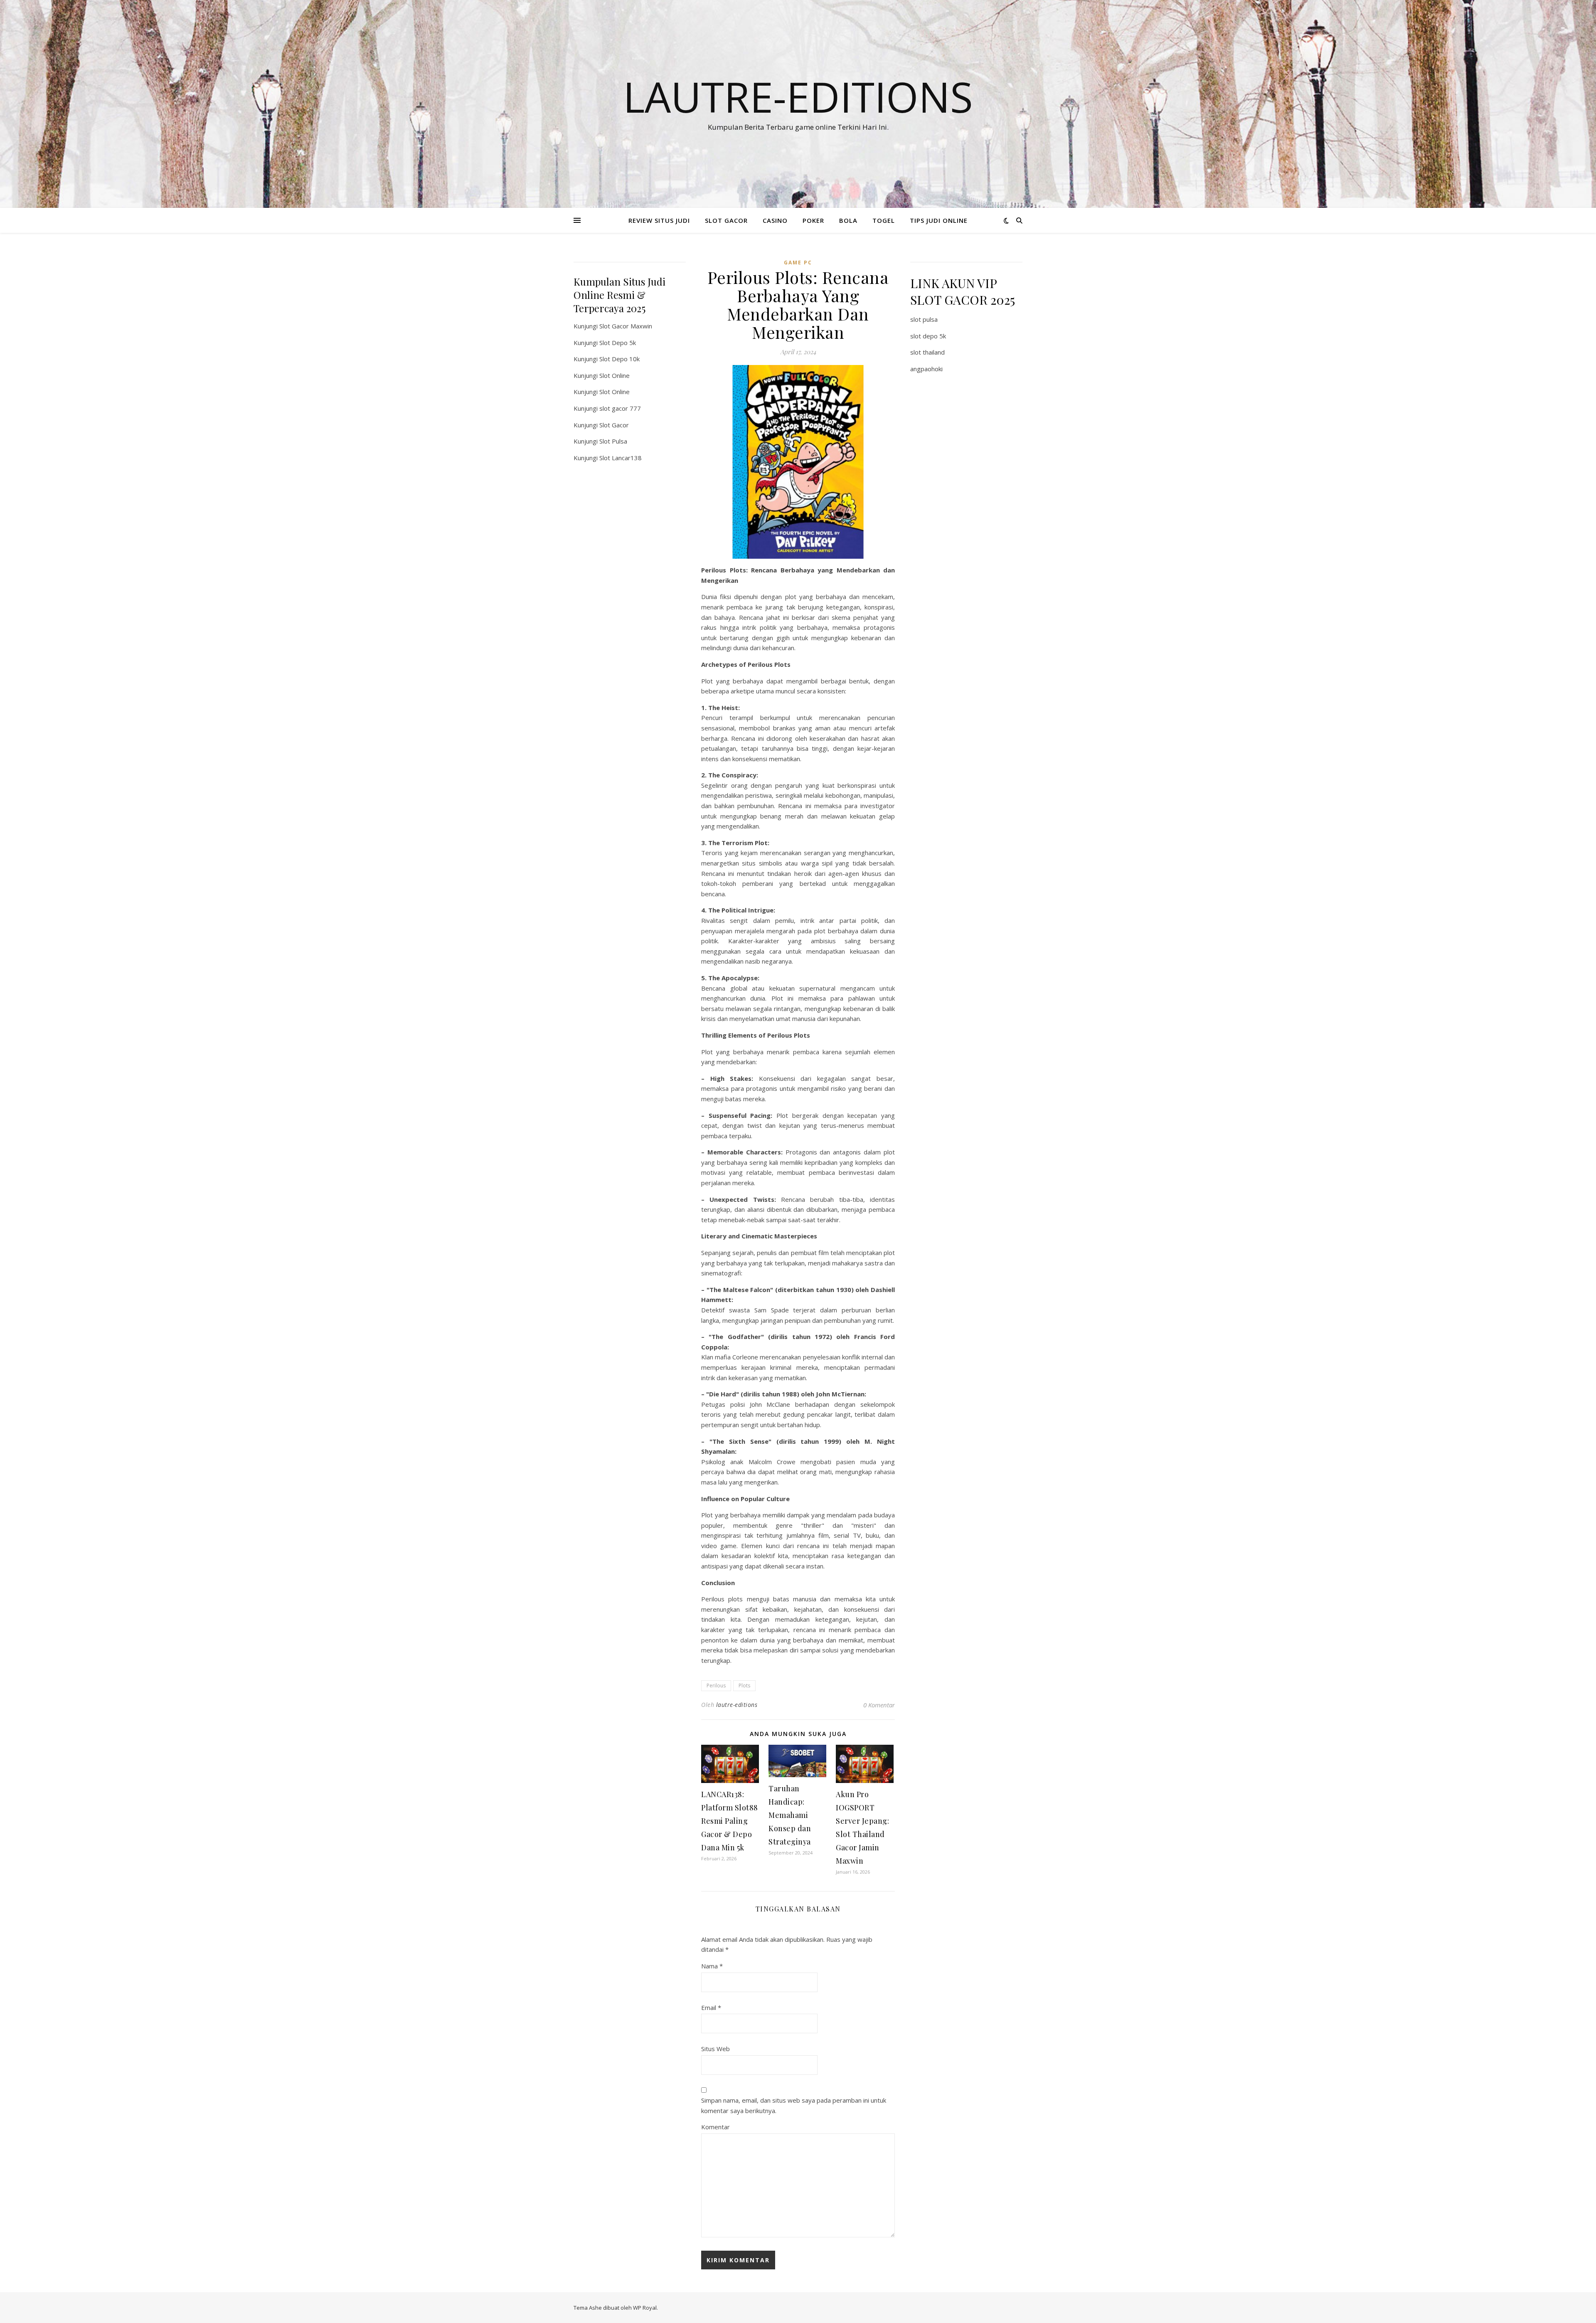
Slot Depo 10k (619, 359)
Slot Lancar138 (621, 458)
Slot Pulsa (613, 441)
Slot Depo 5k (618, 343)
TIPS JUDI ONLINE (939, 220)
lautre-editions (737, 1705)
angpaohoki (926, 369)
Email (711, 2007)
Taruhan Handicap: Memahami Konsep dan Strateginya (790, 1815)
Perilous (716, 1686)
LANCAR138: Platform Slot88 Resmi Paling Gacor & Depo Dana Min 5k (730, 1821)
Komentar (715, 2127)
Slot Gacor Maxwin (626, 326)
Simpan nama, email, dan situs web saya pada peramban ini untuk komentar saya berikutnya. (794, 2105)
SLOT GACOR (726, 220)
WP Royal (645, 2308)
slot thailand (927, 352)
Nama (712, 1966)
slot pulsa (924, 319)
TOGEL (884, 220)
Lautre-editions (798, 96)
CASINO (775, 220)
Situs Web (715, 2049)
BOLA (848, 220)
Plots (744, 1686)
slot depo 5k (928, 336)
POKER (813, 220)
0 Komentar (879, 1705)
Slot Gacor (614, 425)
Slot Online (615, 375)
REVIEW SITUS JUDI (659, 220)
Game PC (798, 263)
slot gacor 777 (620, 408)
